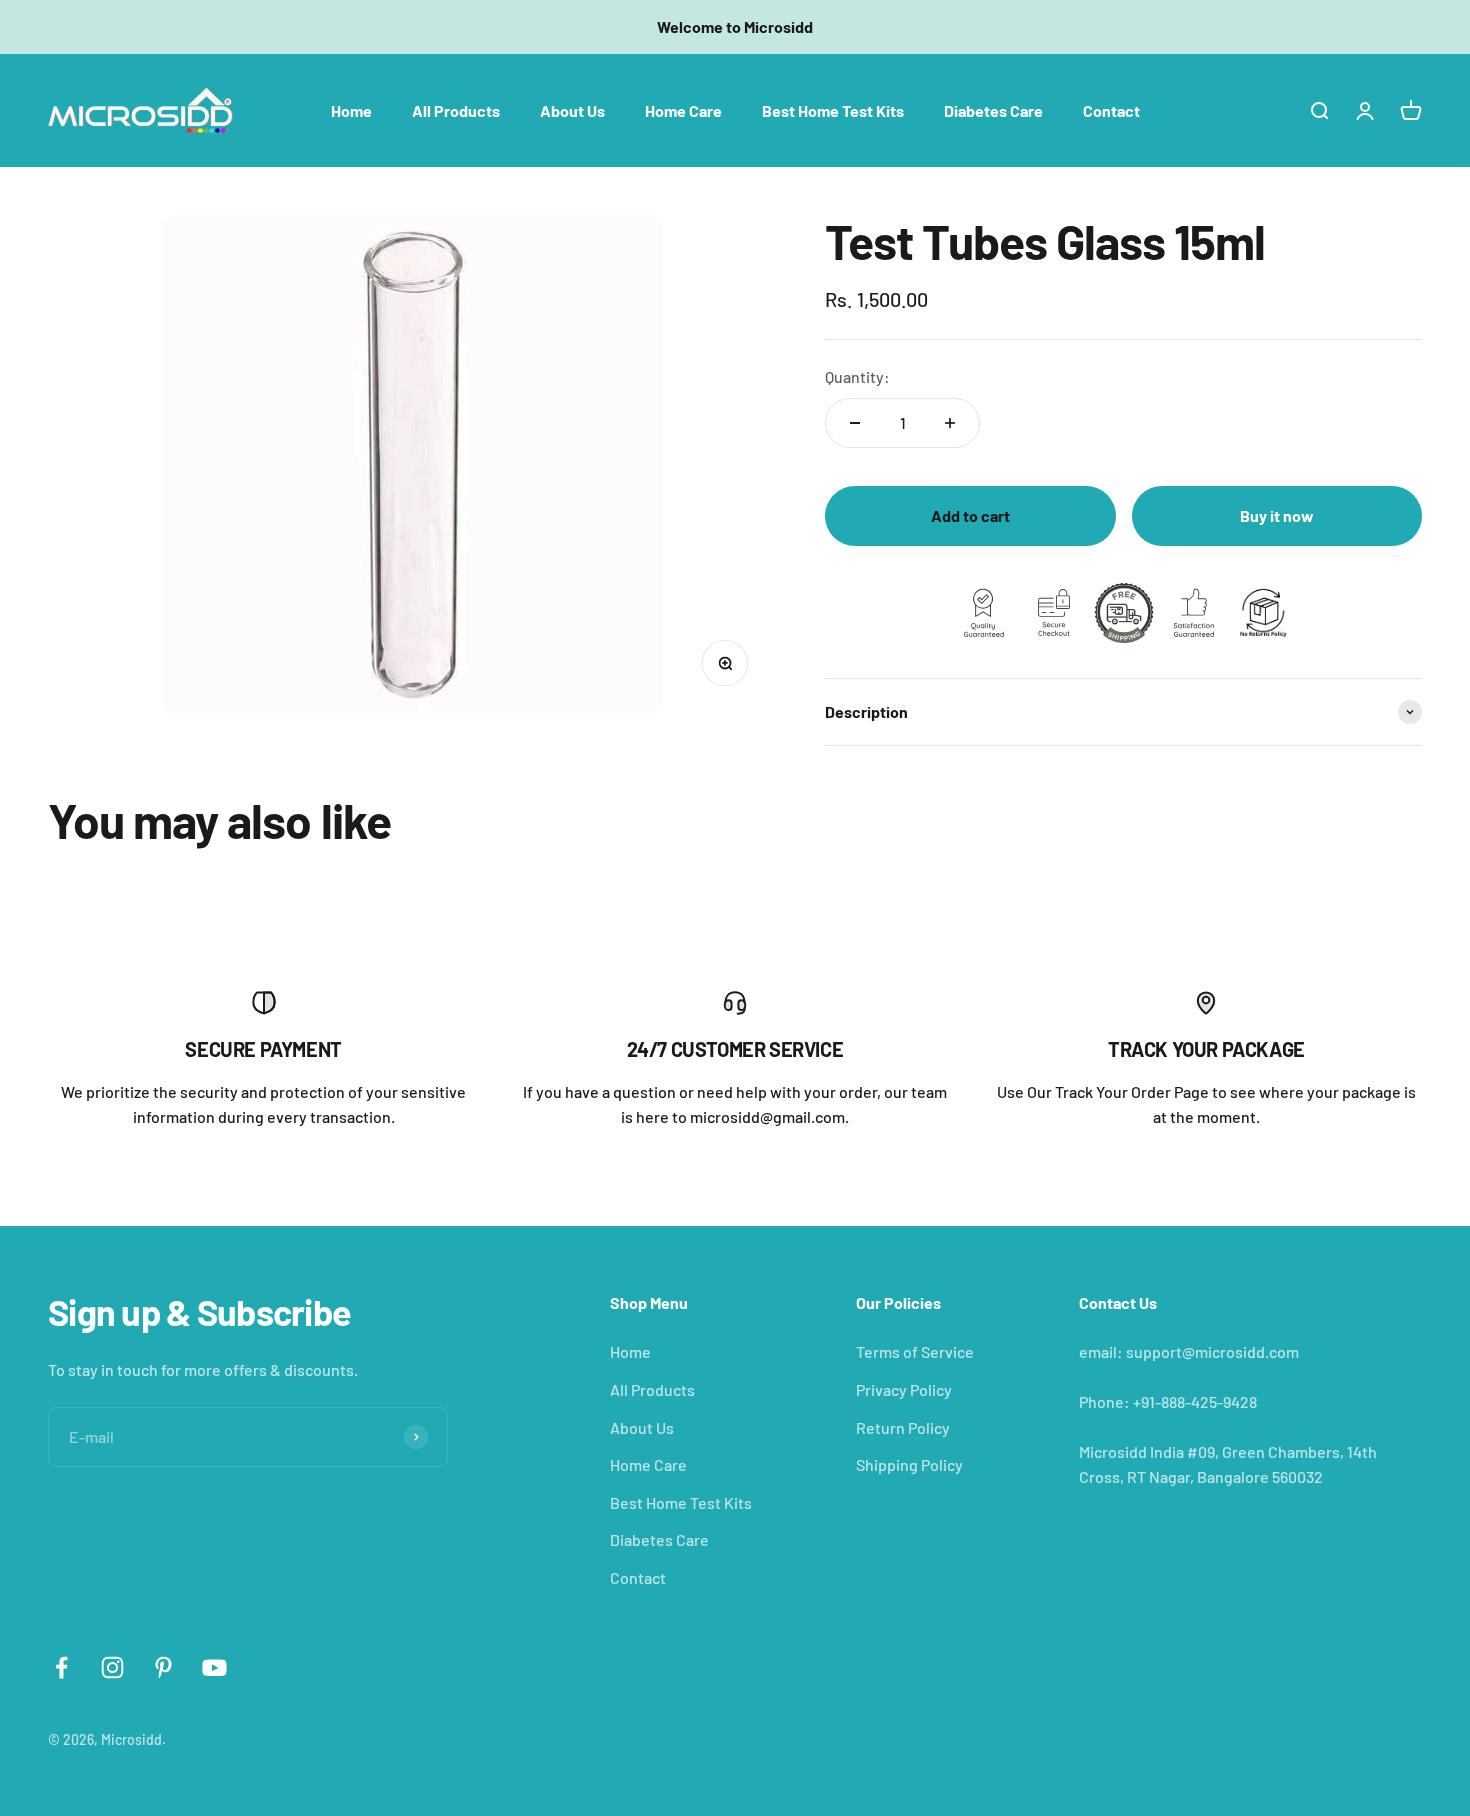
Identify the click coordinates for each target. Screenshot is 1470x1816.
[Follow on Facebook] (61, 1667)
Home (351, 109)
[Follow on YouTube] (214, 1667)
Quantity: (857, 376)
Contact (1111, 109)
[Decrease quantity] (855, 423)
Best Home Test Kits (833, 109)
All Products (456, 109)
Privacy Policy (904, 1389)
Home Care (683, 109)
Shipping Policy (909, 1464)
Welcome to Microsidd (735, 26)
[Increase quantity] (950, 423)
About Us (572, 109)
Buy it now (1277, 515)
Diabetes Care (993, 109)
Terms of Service (915, 1351)
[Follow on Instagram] (112, 1667)
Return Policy (903, 1427)
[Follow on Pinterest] (163, 1667)
